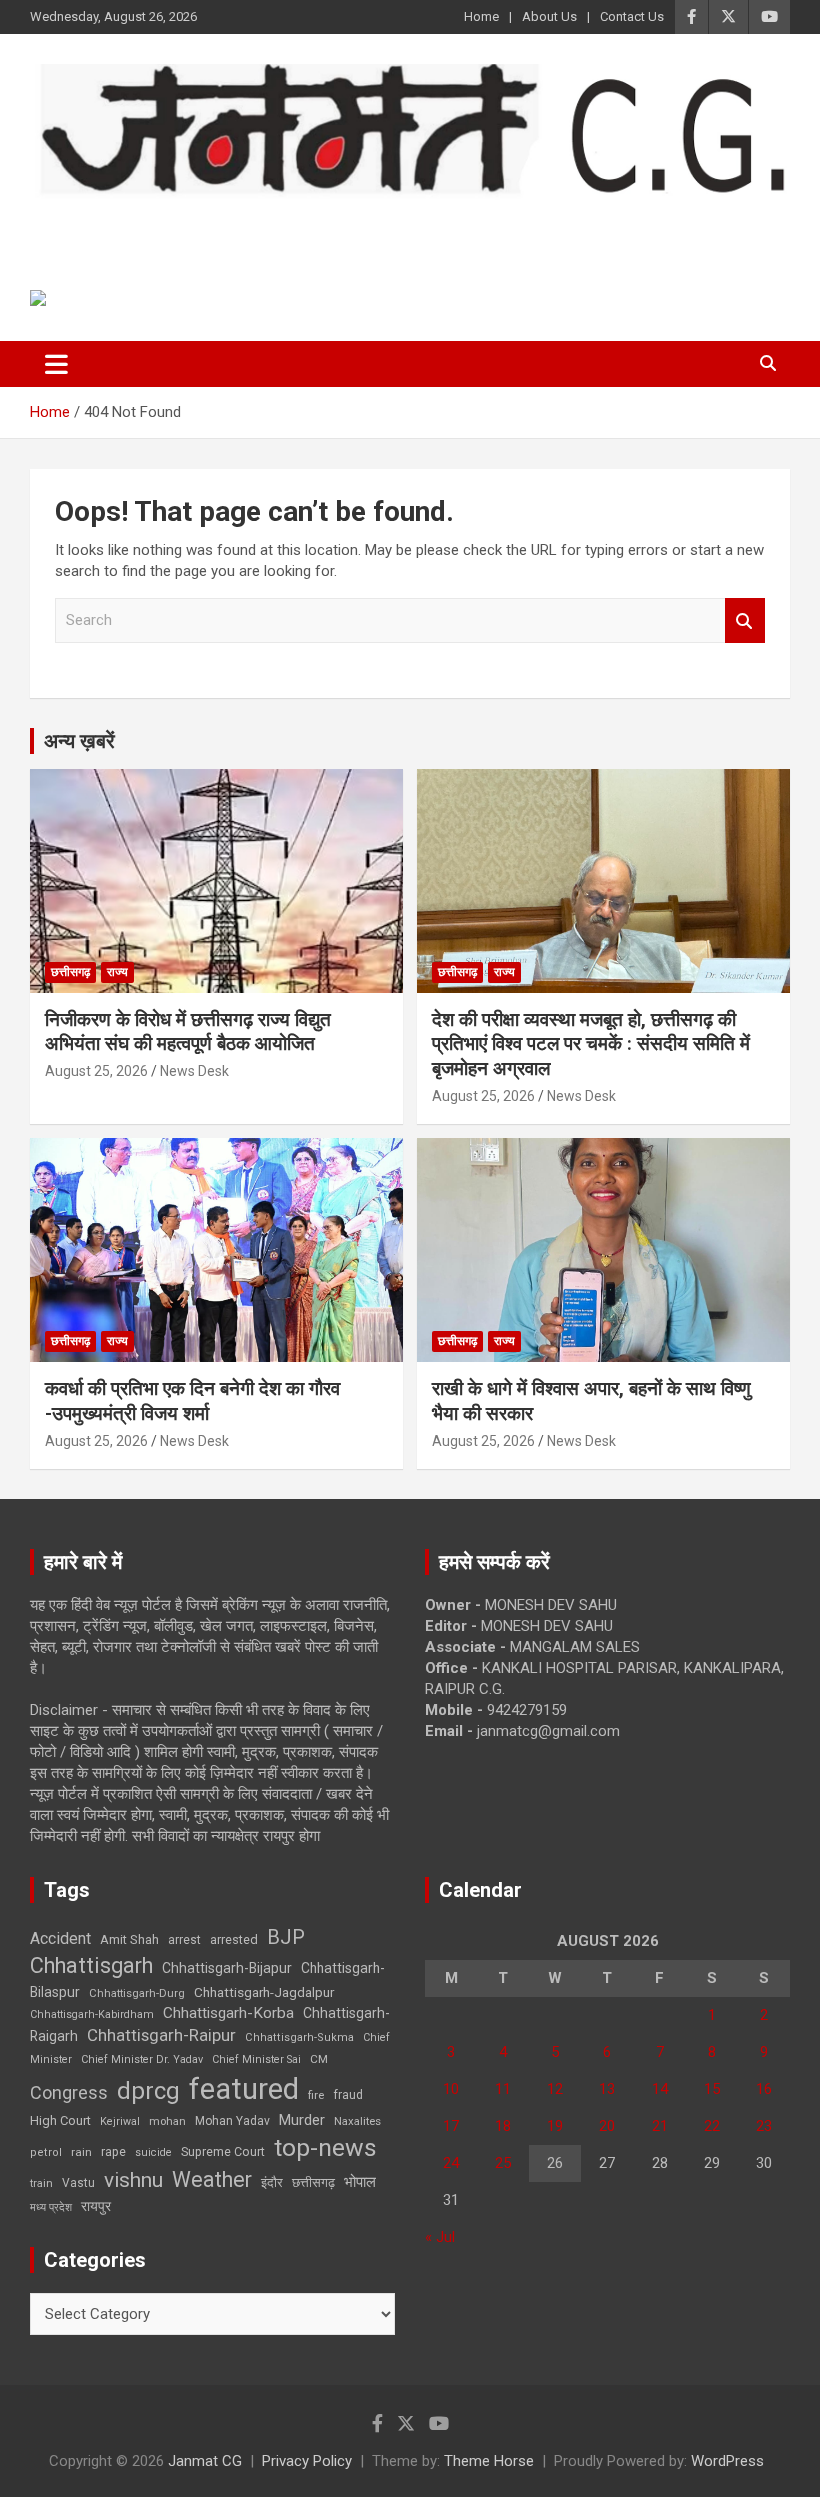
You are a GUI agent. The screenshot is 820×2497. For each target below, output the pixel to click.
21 (660, 2126)
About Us (549, 16)
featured (244, 2089)
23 (764, 2126)
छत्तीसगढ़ (70, 972)
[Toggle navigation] (56, 364)
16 (764, 2089)
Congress (69, 2092)
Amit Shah (129, 1939)
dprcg (148, 2091)
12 (555, 2089)
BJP (286, 1937)
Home (481, 16)
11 (503, 2089)
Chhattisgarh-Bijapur (227, 1968)
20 (607, 2126)
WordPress (727, 2461)
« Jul (440, 2237)
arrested (234, 1939)
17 (451, 2126)
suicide (153, 2152)
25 (503, 2163)
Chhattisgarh (91, 1965)
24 (451, 2163)
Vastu (78, 2183)
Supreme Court (223, 2151)
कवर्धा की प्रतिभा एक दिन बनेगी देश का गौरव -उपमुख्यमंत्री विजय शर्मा (192, 1401)
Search (745, 620)
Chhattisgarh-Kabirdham (92, 2014)
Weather (212, 2179)
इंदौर (272, 2182)
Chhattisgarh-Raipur (161, 2035)
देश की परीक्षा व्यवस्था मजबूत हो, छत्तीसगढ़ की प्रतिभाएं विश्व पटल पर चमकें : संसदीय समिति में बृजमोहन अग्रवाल (591, 1044)
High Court (60, 2120)
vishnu (133, 2180)
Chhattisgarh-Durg (137, 1993)
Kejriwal (120, 2121)
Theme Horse (489, 2461)
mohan (167, 2121)
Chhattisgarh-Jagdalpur (264, 1992)
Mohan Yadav (232, 2121)
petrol (46, 2152)
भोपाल (360, 2182)
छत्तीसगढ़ (313, 2182)
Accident (60, 1938)
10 (451, 2089)
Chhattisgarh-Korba (228, 2013)
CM (319, 2059)
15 (712, 2089)
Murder (302, 2120)
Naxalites (357, 2121)
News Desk (194, 1071)
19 (555, 2126)
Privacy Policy (307, 2461)
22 (712, 2126)
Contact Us (632, 16)
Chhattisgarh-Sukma (299, 2037)
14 (660, 2089)
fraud (348, 2095)
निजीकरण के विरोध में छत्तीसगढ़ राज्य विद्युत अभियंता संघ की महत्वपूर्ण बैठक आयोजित (188, 1032)
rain (81, 2152)
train (41, 2183)
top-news (325, 2147)
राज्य (117, 972)
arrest (184, 1940)
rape (113, 2151)
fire (316, 2095)
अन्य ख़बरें (79, 741)
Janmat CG (128, 226)
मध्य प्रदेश (51, 2207)
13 (607, 2089)
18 (503, 2126)
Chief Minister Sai (256, 2059)
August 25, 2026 (96, 1071)
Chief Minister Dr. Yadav (142, 2059)
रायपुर (96, 2206)
